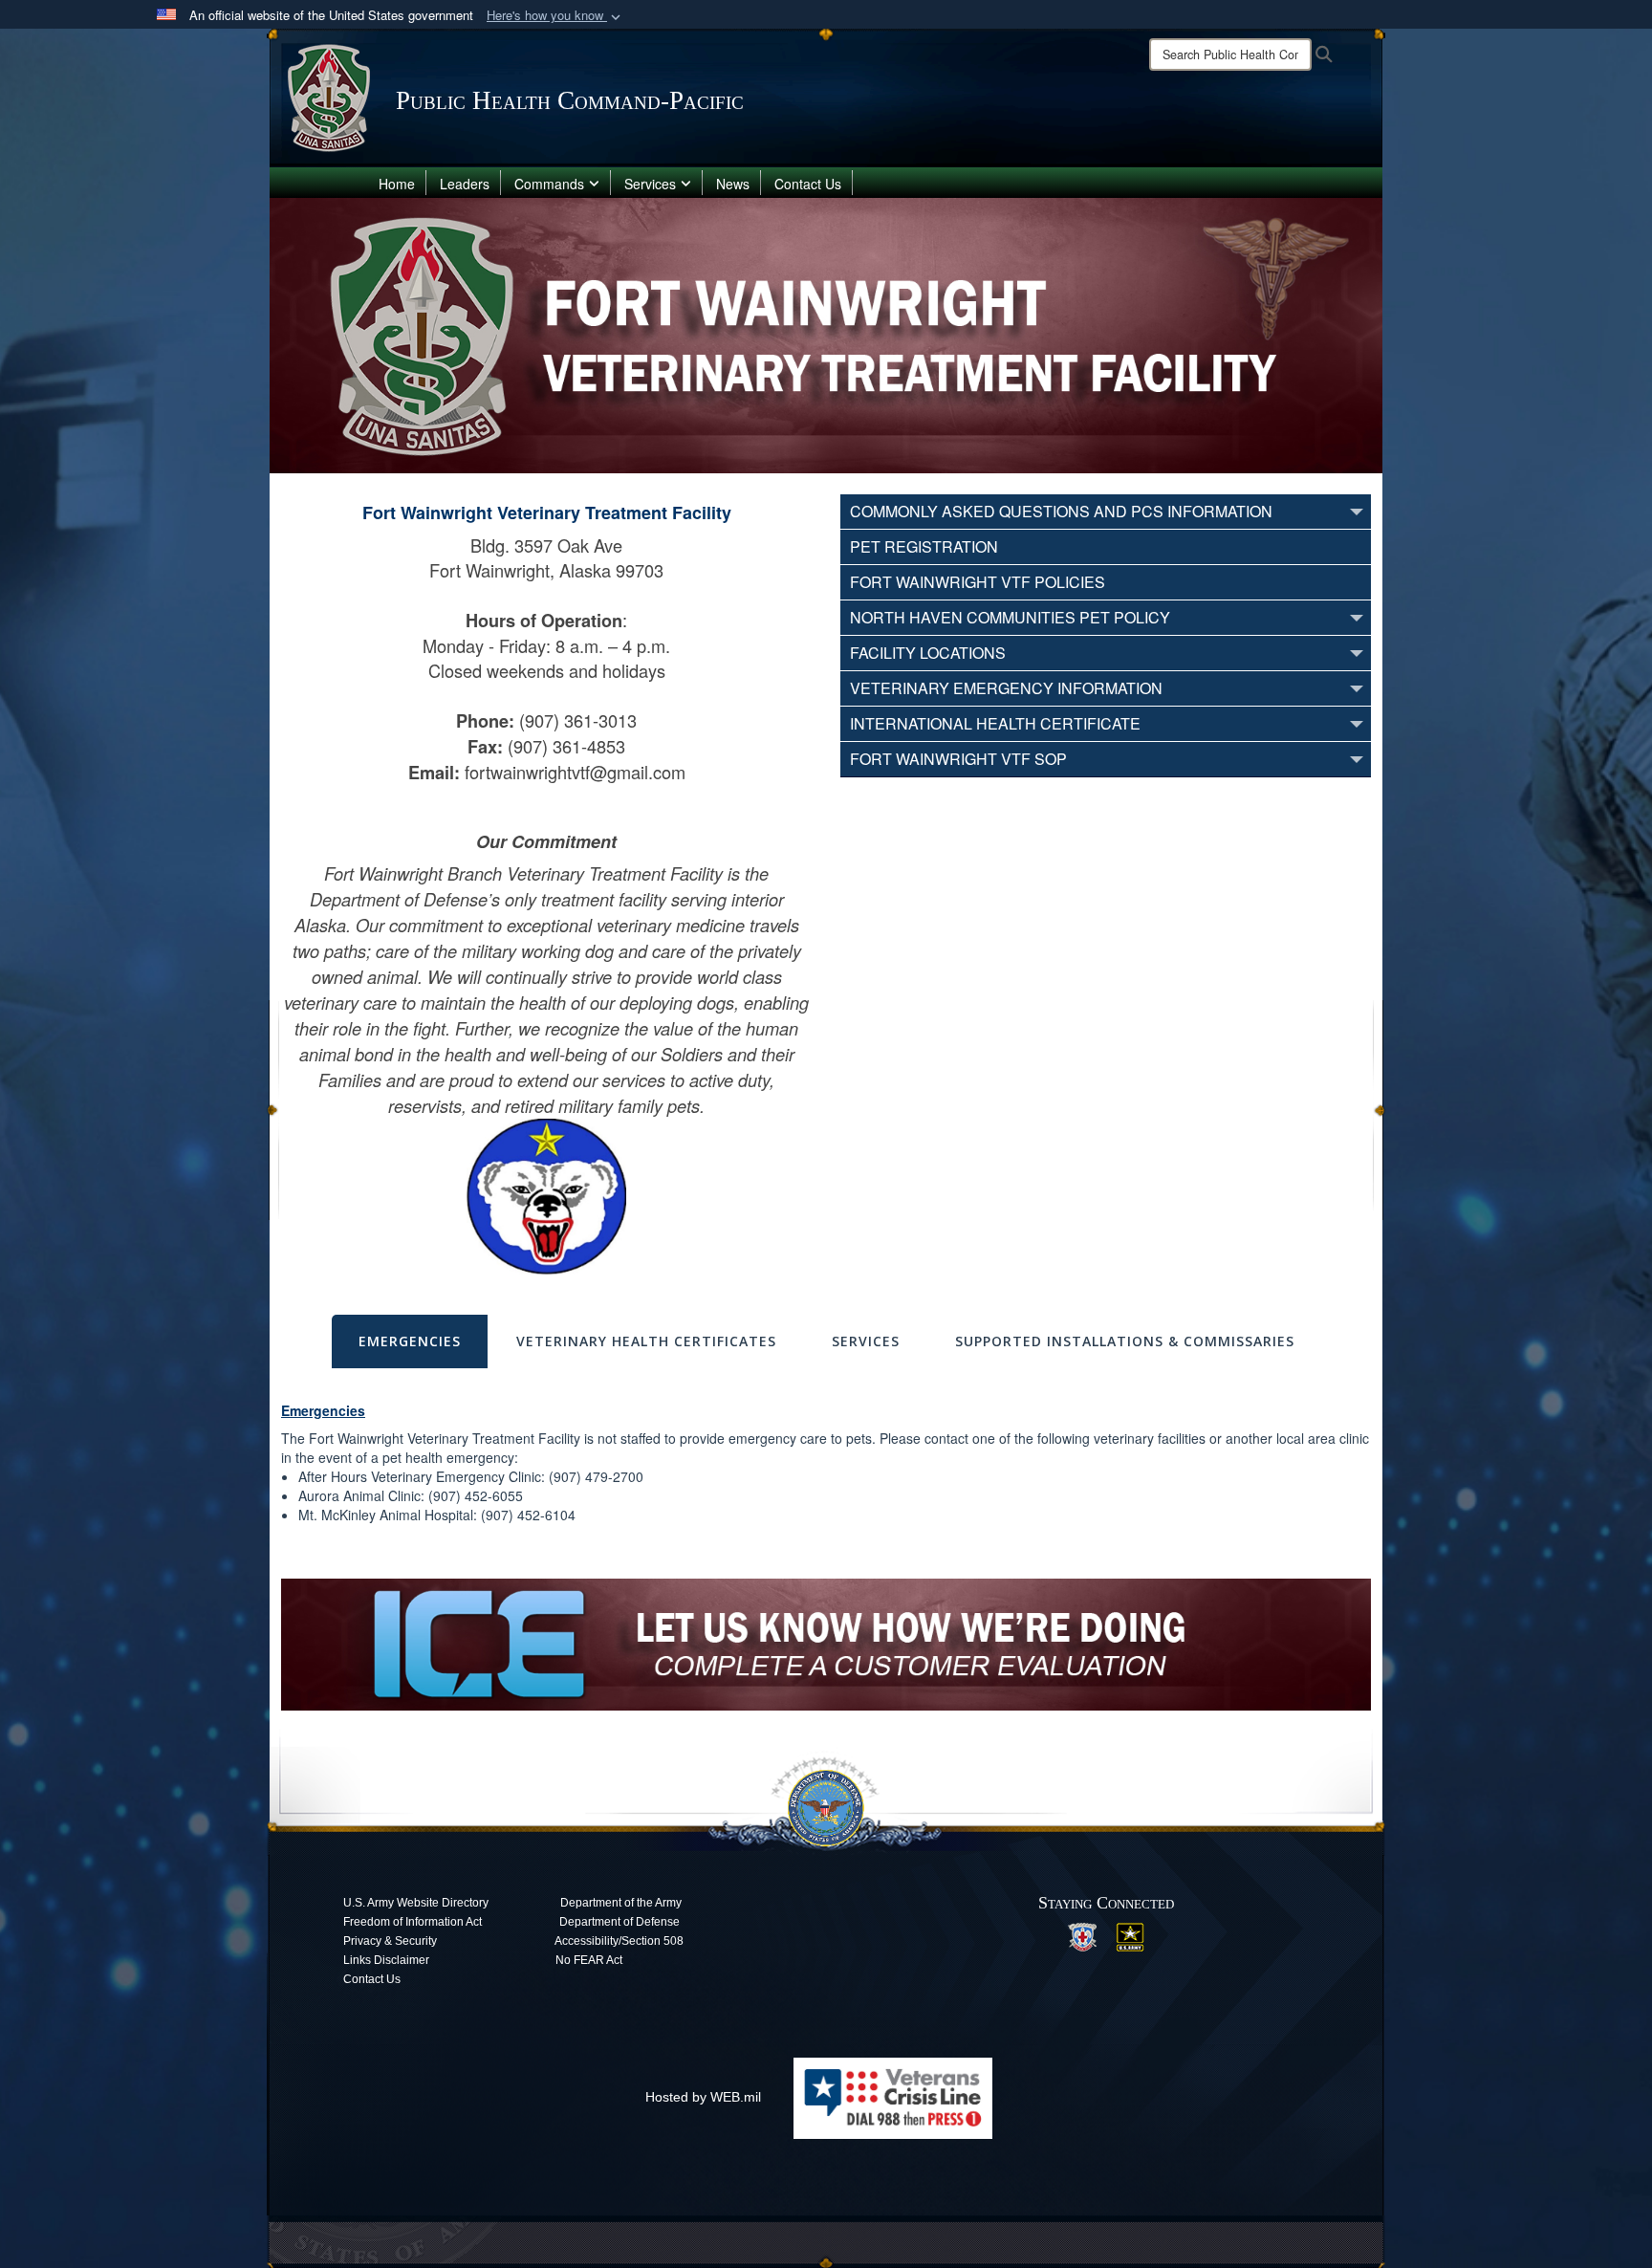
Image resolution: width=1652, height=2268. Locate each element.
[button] (555, 16)
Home (397, 184)
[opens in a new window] (1082, 1935)
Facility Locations (928, 653)
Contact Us (808, 184)
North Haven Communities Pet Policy (1010, 617)
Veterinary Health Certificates (646, 1341)
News (733, 184)
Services (650, 184)
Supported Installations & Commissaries (1125, 1341)
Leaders (465, 184)
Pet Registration (924, 546)
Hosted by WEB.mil (703, 2097)
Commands (549, 184)
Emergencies (410, 1341)
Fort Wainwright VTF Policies (978, 582)
